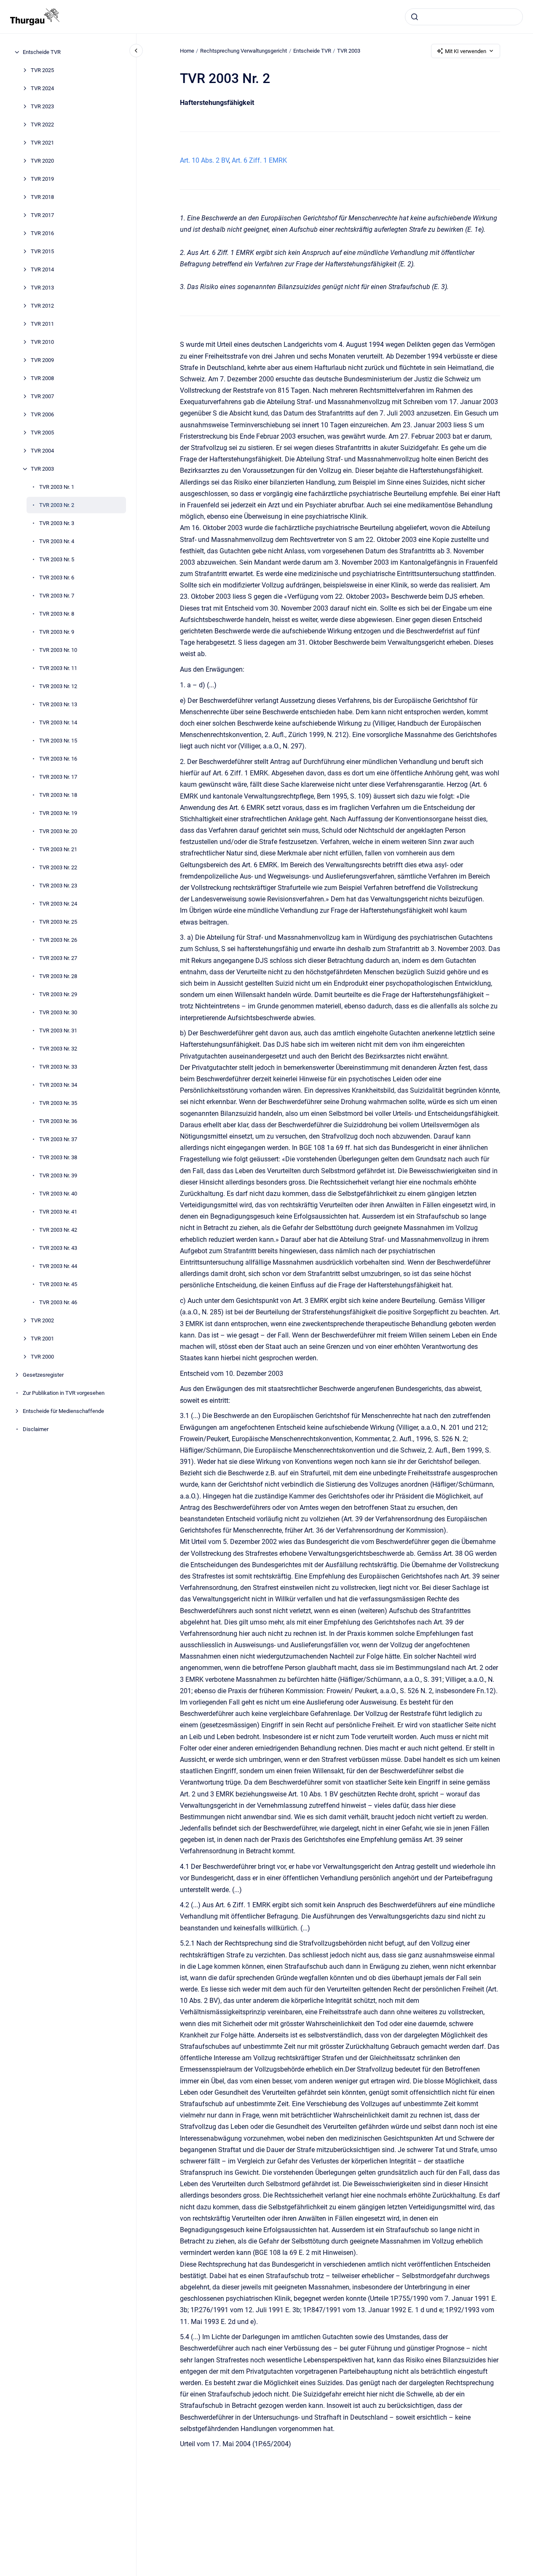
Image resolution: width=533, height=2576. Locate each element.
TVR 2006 (42, 414)
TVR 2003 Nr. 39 (58, 1175)
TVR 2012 (42, 306)
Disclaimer (36, 1429)
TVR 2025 (42, 70)
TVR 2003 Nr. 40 (58, 1194)
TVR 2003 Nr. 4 (57, 541)
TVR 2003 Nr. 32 (58, 1049)
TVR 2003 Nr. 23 (58, 886)
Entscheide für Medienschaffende (63, 1411)
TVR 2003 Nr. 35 (58, 1103)
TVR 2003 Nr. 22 (58, 867)
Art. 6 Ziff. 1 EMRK (259, 160)
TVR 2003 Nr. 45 (58, 1284)
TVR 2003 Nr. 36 (58, 1121)
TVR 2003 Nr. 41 (58, 1212)
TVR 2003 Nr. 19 (58, 813)
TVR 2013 (42, 288)
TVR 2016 (42, 233)
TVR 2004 (42, 451)
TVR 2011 (42, 324)
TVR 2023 (42, 106)
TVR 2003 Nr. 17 (58, 777)
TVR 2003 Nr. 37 (58, 1139)
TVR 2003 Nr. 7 (57, 596)
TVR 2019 (42, 179)
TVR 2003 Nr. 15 (58, 741)
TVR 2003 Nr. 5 (57, 559)
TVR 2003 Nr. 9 (57, 632)
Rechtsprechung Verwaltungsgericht (244, 51)
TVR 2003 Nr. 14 (58, 722)
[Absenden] (415, 17)
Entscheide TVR (42, 52)
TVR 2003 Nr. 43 (58, 1248)
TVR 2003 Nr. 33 (58, 1067)
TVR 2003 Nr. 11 (58, 668)
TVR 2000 (42, 1357)
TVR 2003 (42, 469)
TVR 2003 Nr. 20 (58, 831)
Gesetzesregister (43, 1375)
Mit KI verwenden (466, 51)
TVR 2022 (42, 125)
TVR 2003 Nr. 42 (58, 1230)
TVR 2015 (42, 251)
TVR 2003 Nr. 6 (57, 578)
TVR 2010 (42, 342)
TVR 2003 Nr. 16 (58, 759)
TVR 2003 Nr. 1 (57, 487)
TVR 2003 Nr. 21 (58, 849)
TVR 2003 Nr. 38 (58, 1157)
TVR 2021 (42, 143)
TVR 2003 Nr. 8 (57, 614)
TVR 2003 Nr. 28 (58, 976)
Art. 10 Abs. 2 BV (204, 160)
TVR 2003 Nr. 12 (58, 686)
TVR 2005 (42, 433)
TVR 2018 (42, 197)
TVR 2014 (42, 269)
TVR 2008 (42, 378)
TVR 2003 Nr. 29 (58, 994)
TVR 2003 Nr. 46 (58, 1302)
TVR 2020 (42, 161)
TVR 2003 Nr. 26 (58, 940)
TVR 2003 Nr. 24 (58, 904)
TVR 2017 (42, 215)
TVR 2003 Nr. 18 (58, 795)
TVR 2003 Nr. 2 (57, 505)
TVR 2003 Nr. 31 (58, 1031)
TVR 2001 (42, 1339)
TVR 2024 (42, 88)
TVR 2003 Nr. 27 (58, 958)
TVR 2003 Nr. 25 (58, 922)
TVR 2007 (42, 396)
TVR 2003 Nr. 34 (58, 1085)
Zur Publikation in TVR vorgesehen (64, 1393)
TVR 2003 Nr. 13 (58, 704)
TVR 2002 (42, 1320)
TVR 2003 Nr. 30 (58, 1012)
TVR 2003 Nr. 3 (57, 523)
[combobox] (464, 17)
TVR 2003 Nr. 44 (58, 1266)
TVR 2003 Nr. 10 (58, 650)
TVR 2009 (42, 360)
